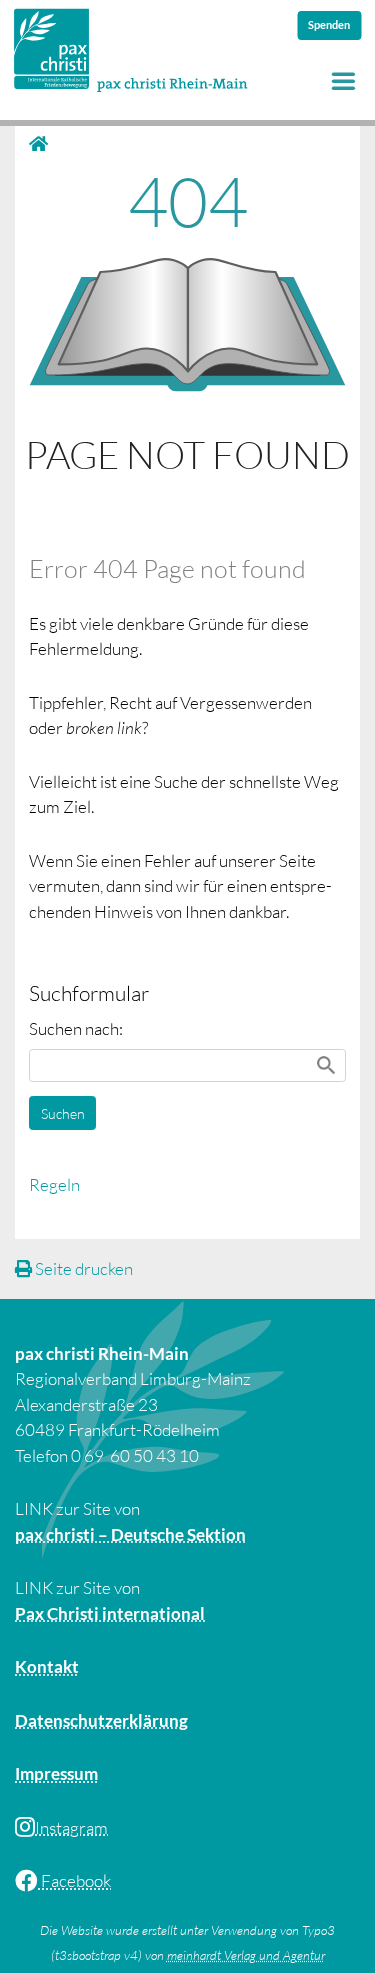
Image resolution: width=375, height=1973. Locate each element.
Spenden (329, 24)
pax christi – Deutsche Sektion (130, 1534)
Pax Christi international (110, 1613)
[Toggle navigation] (343, 80)
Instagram (71, 1827)
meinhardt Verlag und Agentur (246, 1955)
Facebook (74, 1880)
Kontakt (47, 1666)
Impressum (56, 1773)
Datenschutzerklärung (101, 1720)
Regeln (54, 1184)
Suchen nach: (76, 1028)
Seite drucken (82, 1268)
